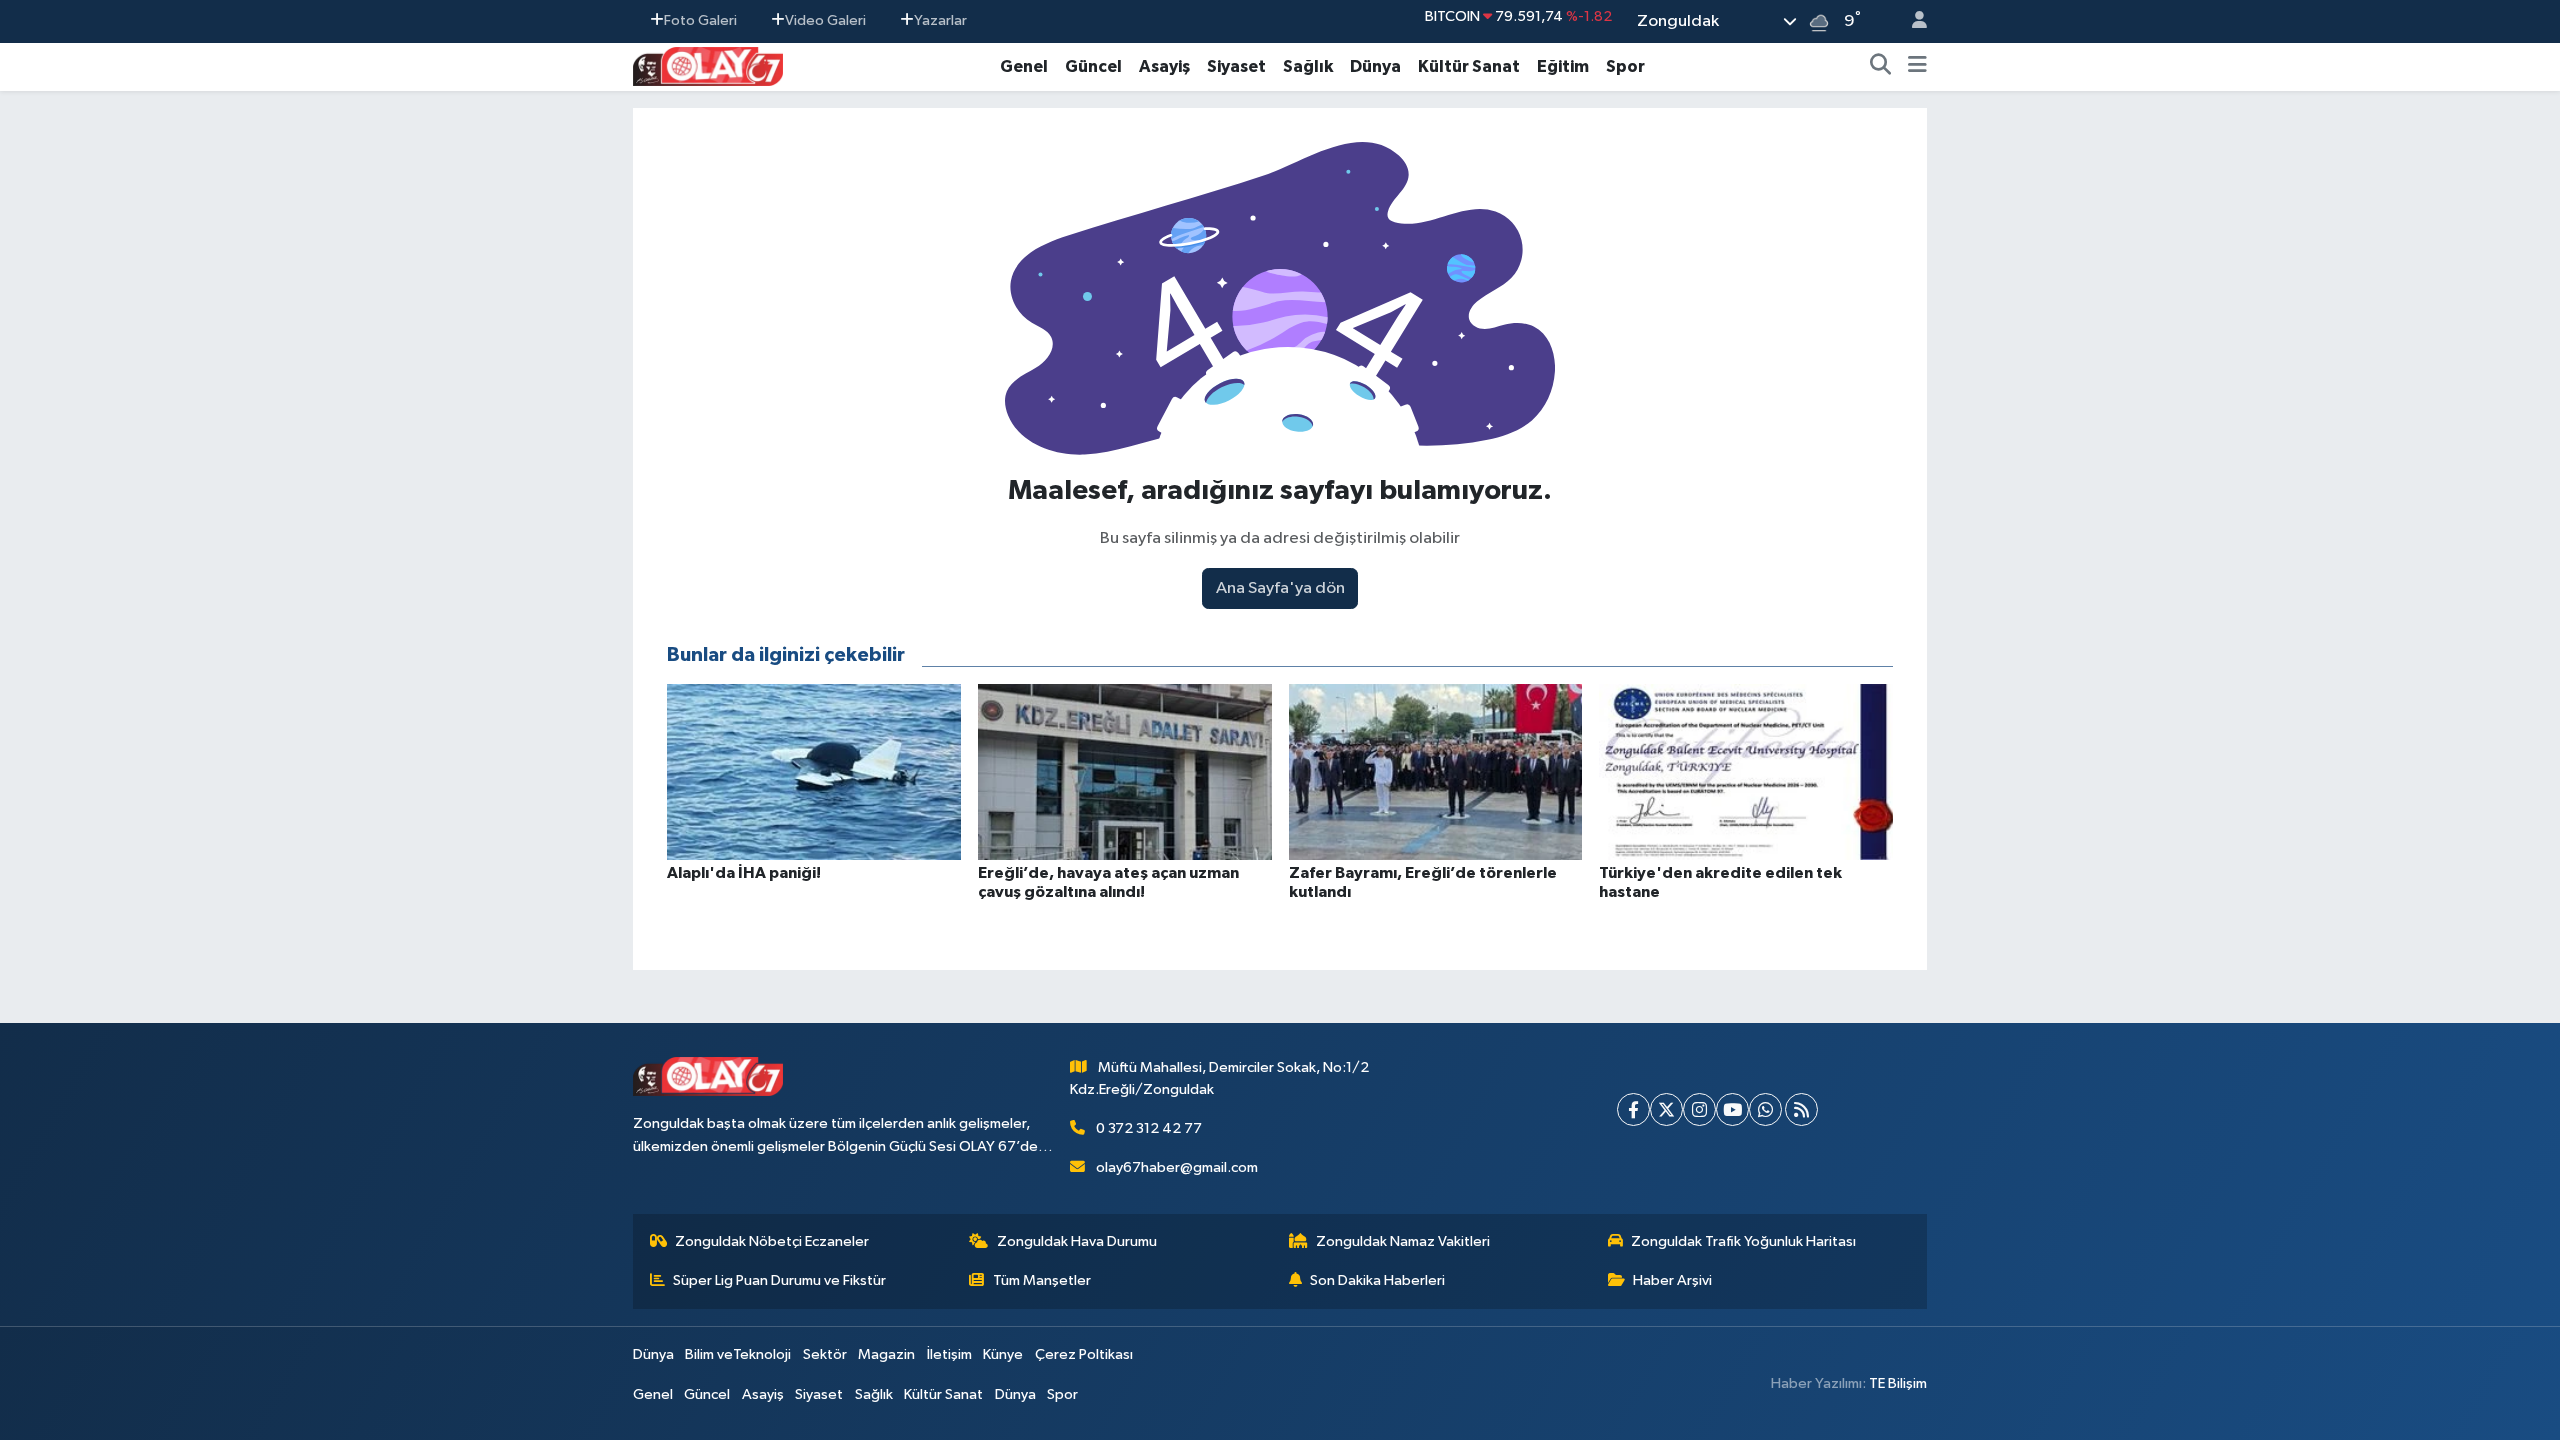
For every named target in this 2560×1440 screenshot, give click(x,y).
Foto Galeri (700, 20)
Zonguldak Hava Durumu (1077, 1241)
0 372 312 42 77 (1149, 1128)
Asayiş (1164, 66)
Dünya (1375, 66)
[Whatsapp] (1765, 1109)
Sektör (825, 1354)
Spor (1625, 66)
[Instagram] (1699, 1109)
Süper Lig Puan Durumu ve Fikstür (779, 1280)
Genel (1024, 66)
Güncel (1093, 66)
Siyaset (1236, 66)
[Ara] (1881, 67)
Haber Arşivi (1672, 1280)
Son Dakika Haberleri (1377, 1280)
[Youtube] (1732, 1109)
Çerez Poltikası (1084, 1354)
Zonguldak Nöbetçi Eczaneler (772, 1241)
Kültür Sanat (1469, 66)
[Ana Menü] (1917, 67)
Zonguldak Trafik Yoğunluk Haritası (1743, 1241)
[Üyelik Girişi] (1911, 21)
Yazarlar (940, 20)
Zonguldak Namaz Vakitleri (1403, 1241)
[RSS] (1801, 1109)
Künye (1003, 1354)
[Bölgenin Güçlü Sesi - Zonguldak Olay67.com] (708, 65)
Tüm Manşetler (1042, 1280)
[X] (1666, 1109)
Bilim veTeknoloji (738, 1354)
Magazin (886, 1354)
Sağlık (1308, 66)
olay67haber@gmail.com (1177, 1167)
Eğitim (1563, 66)
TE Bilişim (1898, 1383)
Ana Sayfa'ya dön (1280, 588)
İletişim (949, 1354)
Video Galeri (825, 20)
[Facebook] (1633, 1109)
